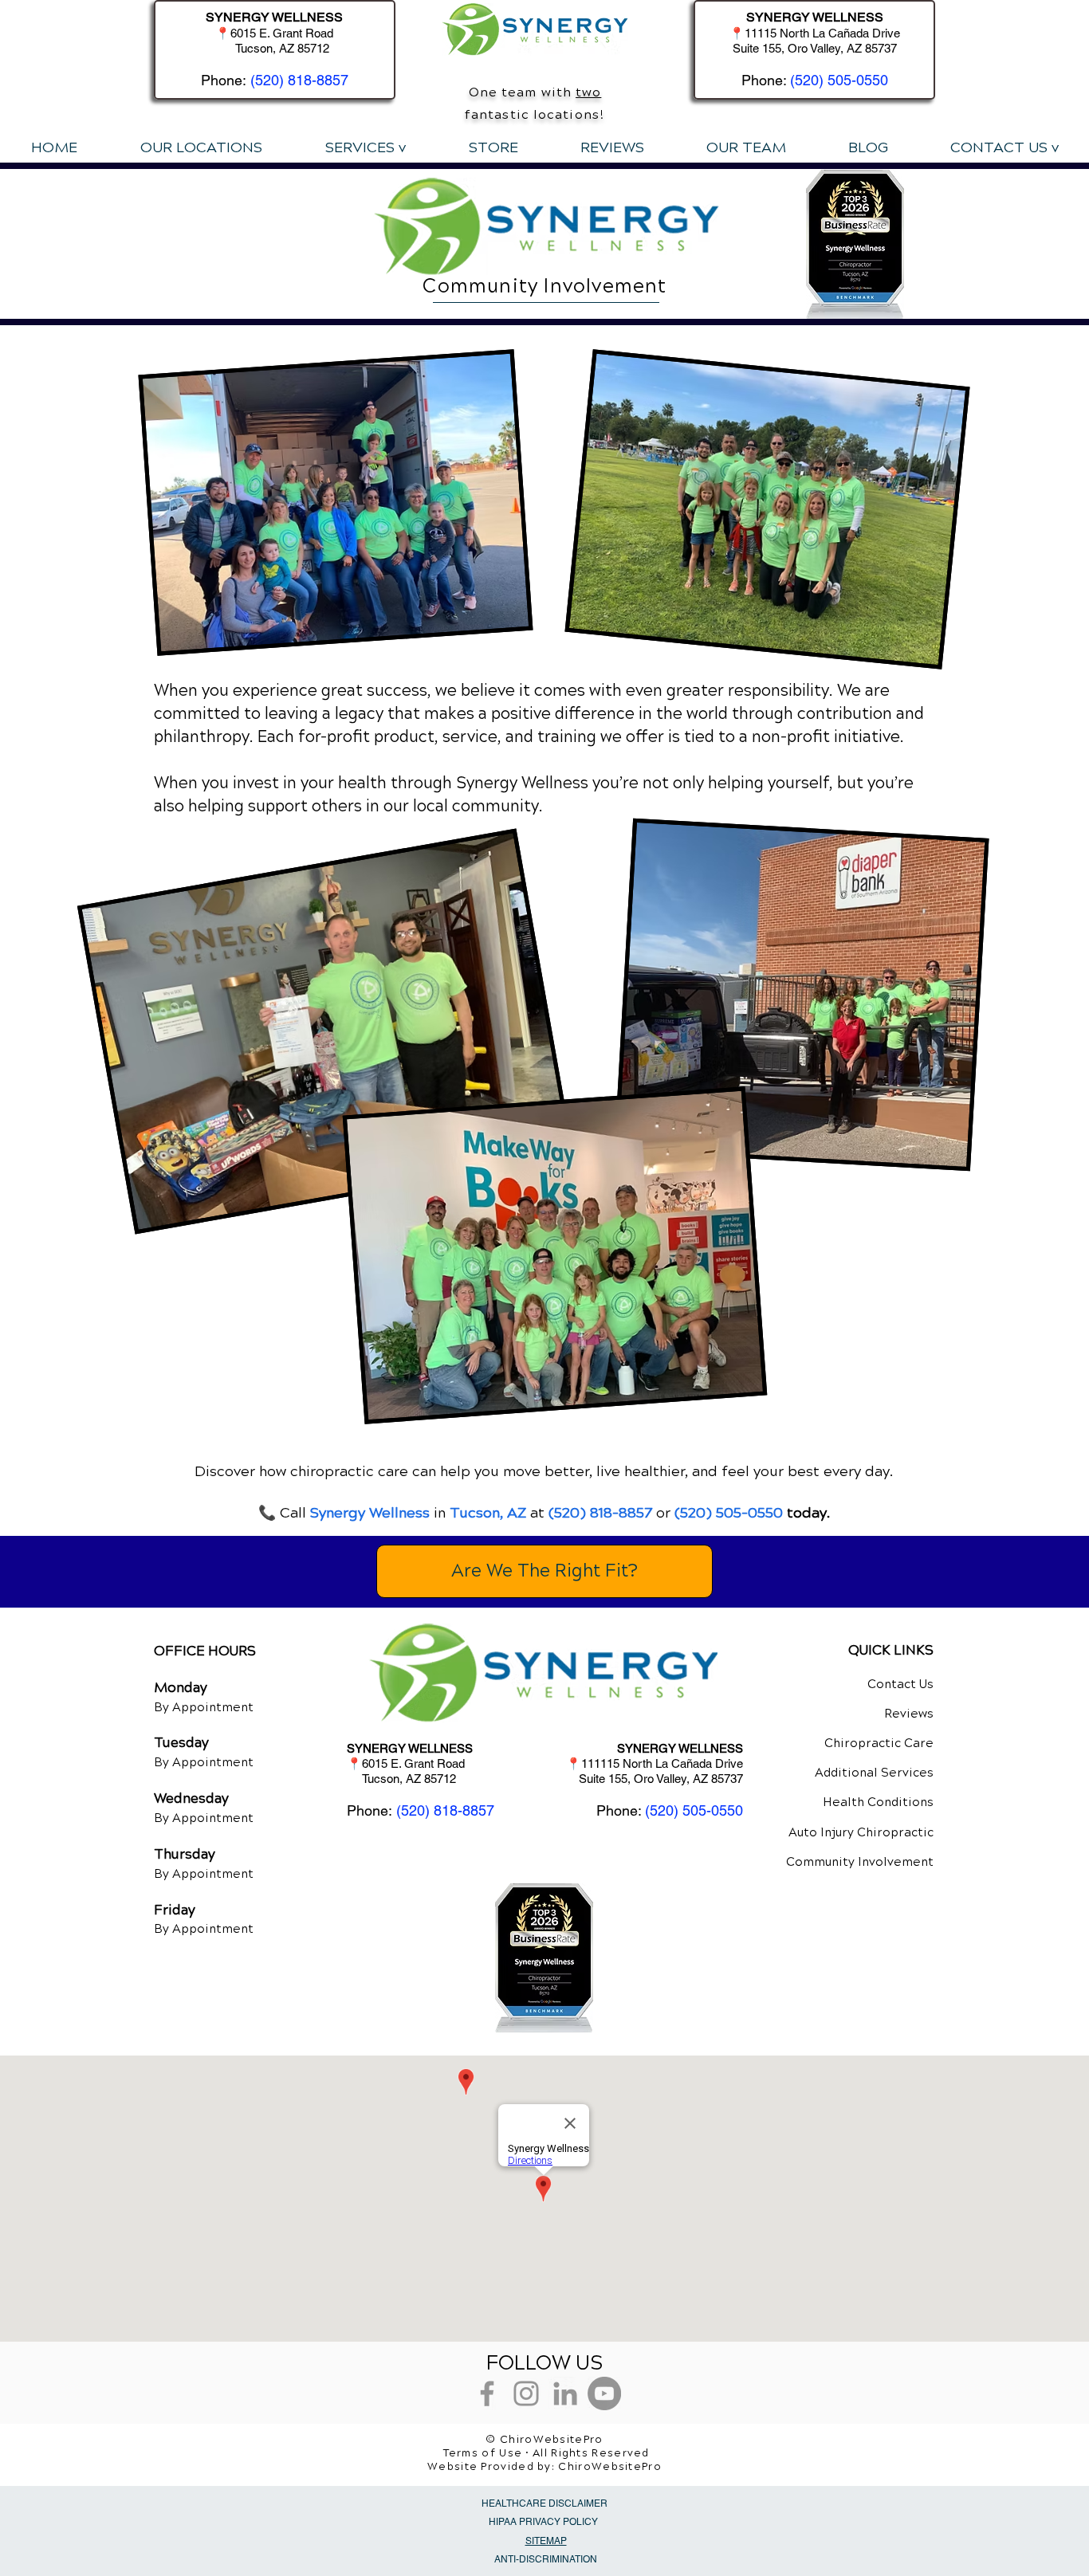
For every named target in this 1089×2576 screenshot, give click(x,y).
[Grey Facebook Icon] (487, 2393)
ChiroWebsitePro (610, 2467)
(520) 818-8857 (299, 80)
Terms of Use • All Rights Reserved (546, 2453)
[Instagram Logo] (526, 2393)
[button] (365, 147)
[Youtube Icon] (604, 2393)
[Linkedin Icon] (565, 2393)
